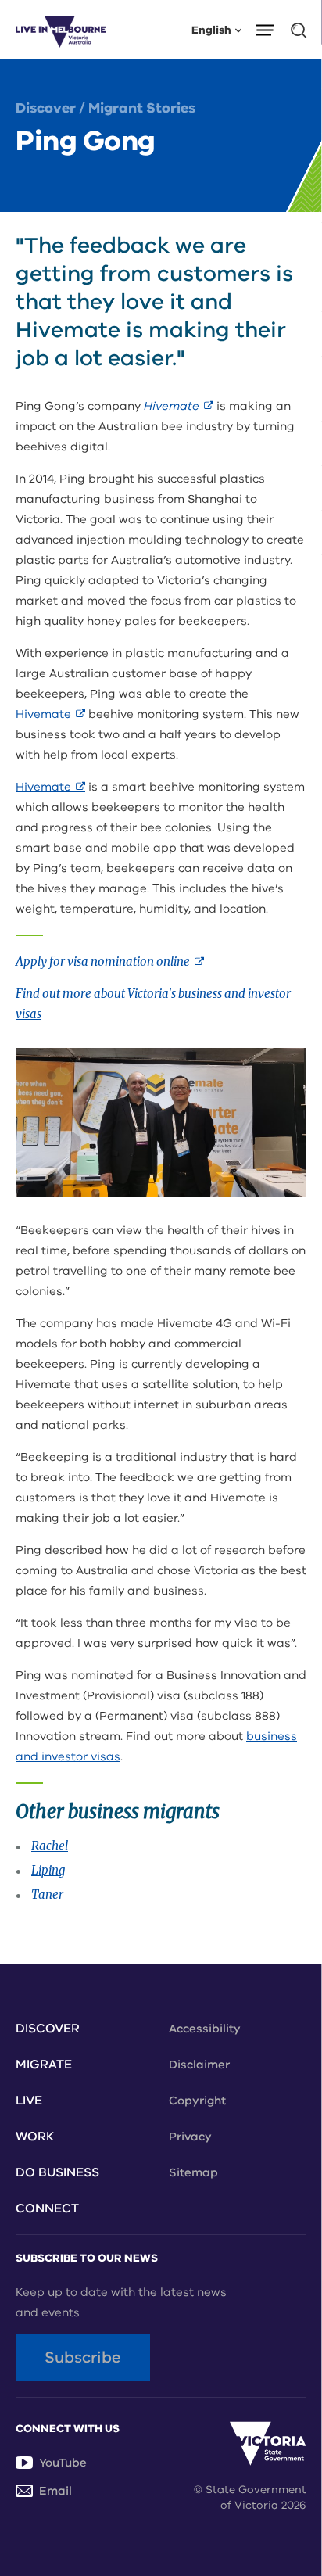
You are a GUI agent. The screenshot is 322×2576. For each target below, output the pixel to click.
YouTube (63, 2463)
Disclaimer (199, 2065)
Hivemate (179, 406)
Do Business (57, 2172)
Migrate (44, 2065)
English (211, 29)
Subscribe (83, 2357)
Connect (47, 2208)
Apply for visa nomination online (110, 962)
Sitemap (193, 2172)
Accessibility (205, 2029)
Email (55, 2491)
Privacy (190, 2137)
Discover (46, 108)
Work (35, 2137)
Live (29, 2101)
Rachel (50, 1846)
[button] (270, 29)
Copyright (197, 2101)
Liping (48, 1870)
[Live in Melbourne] (61, 29)
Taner (47, 1894)
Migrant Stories (142, 108)
